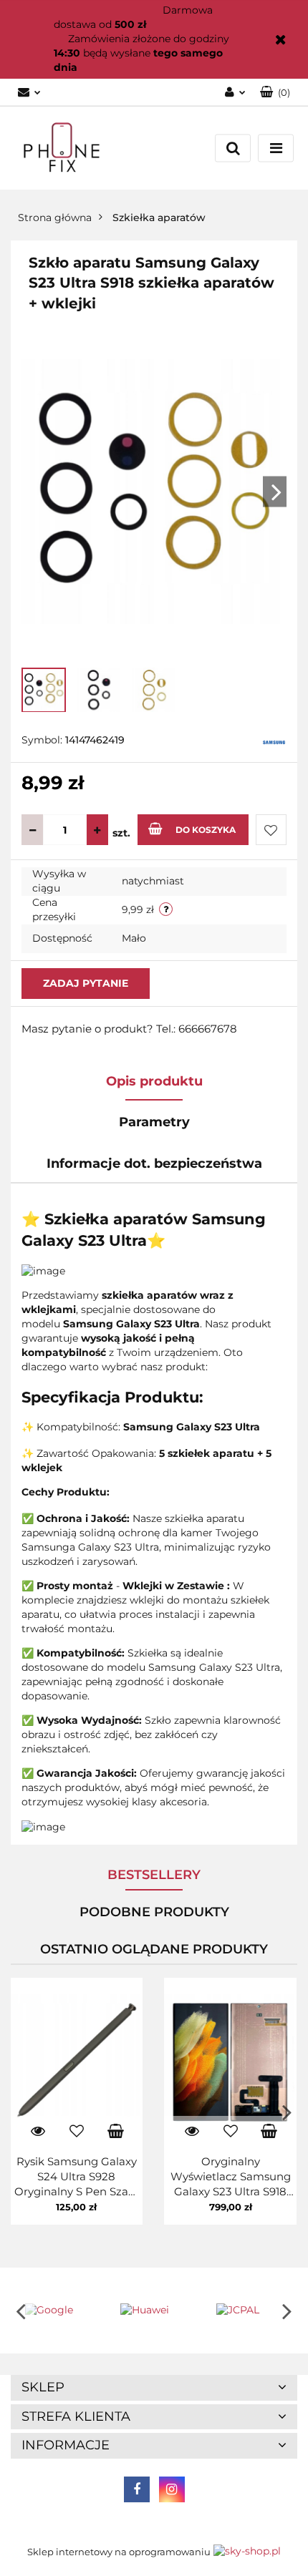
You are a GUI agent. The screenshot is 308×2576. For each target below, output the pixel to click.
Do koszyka (206, 830)
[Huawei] (154, 2311)
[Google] (58, 2311)
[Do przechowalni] (271, 830)
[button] (154, 2388)
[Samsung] (274, 741)
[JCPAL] (250, 2311)
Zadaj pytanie (86, 983)
